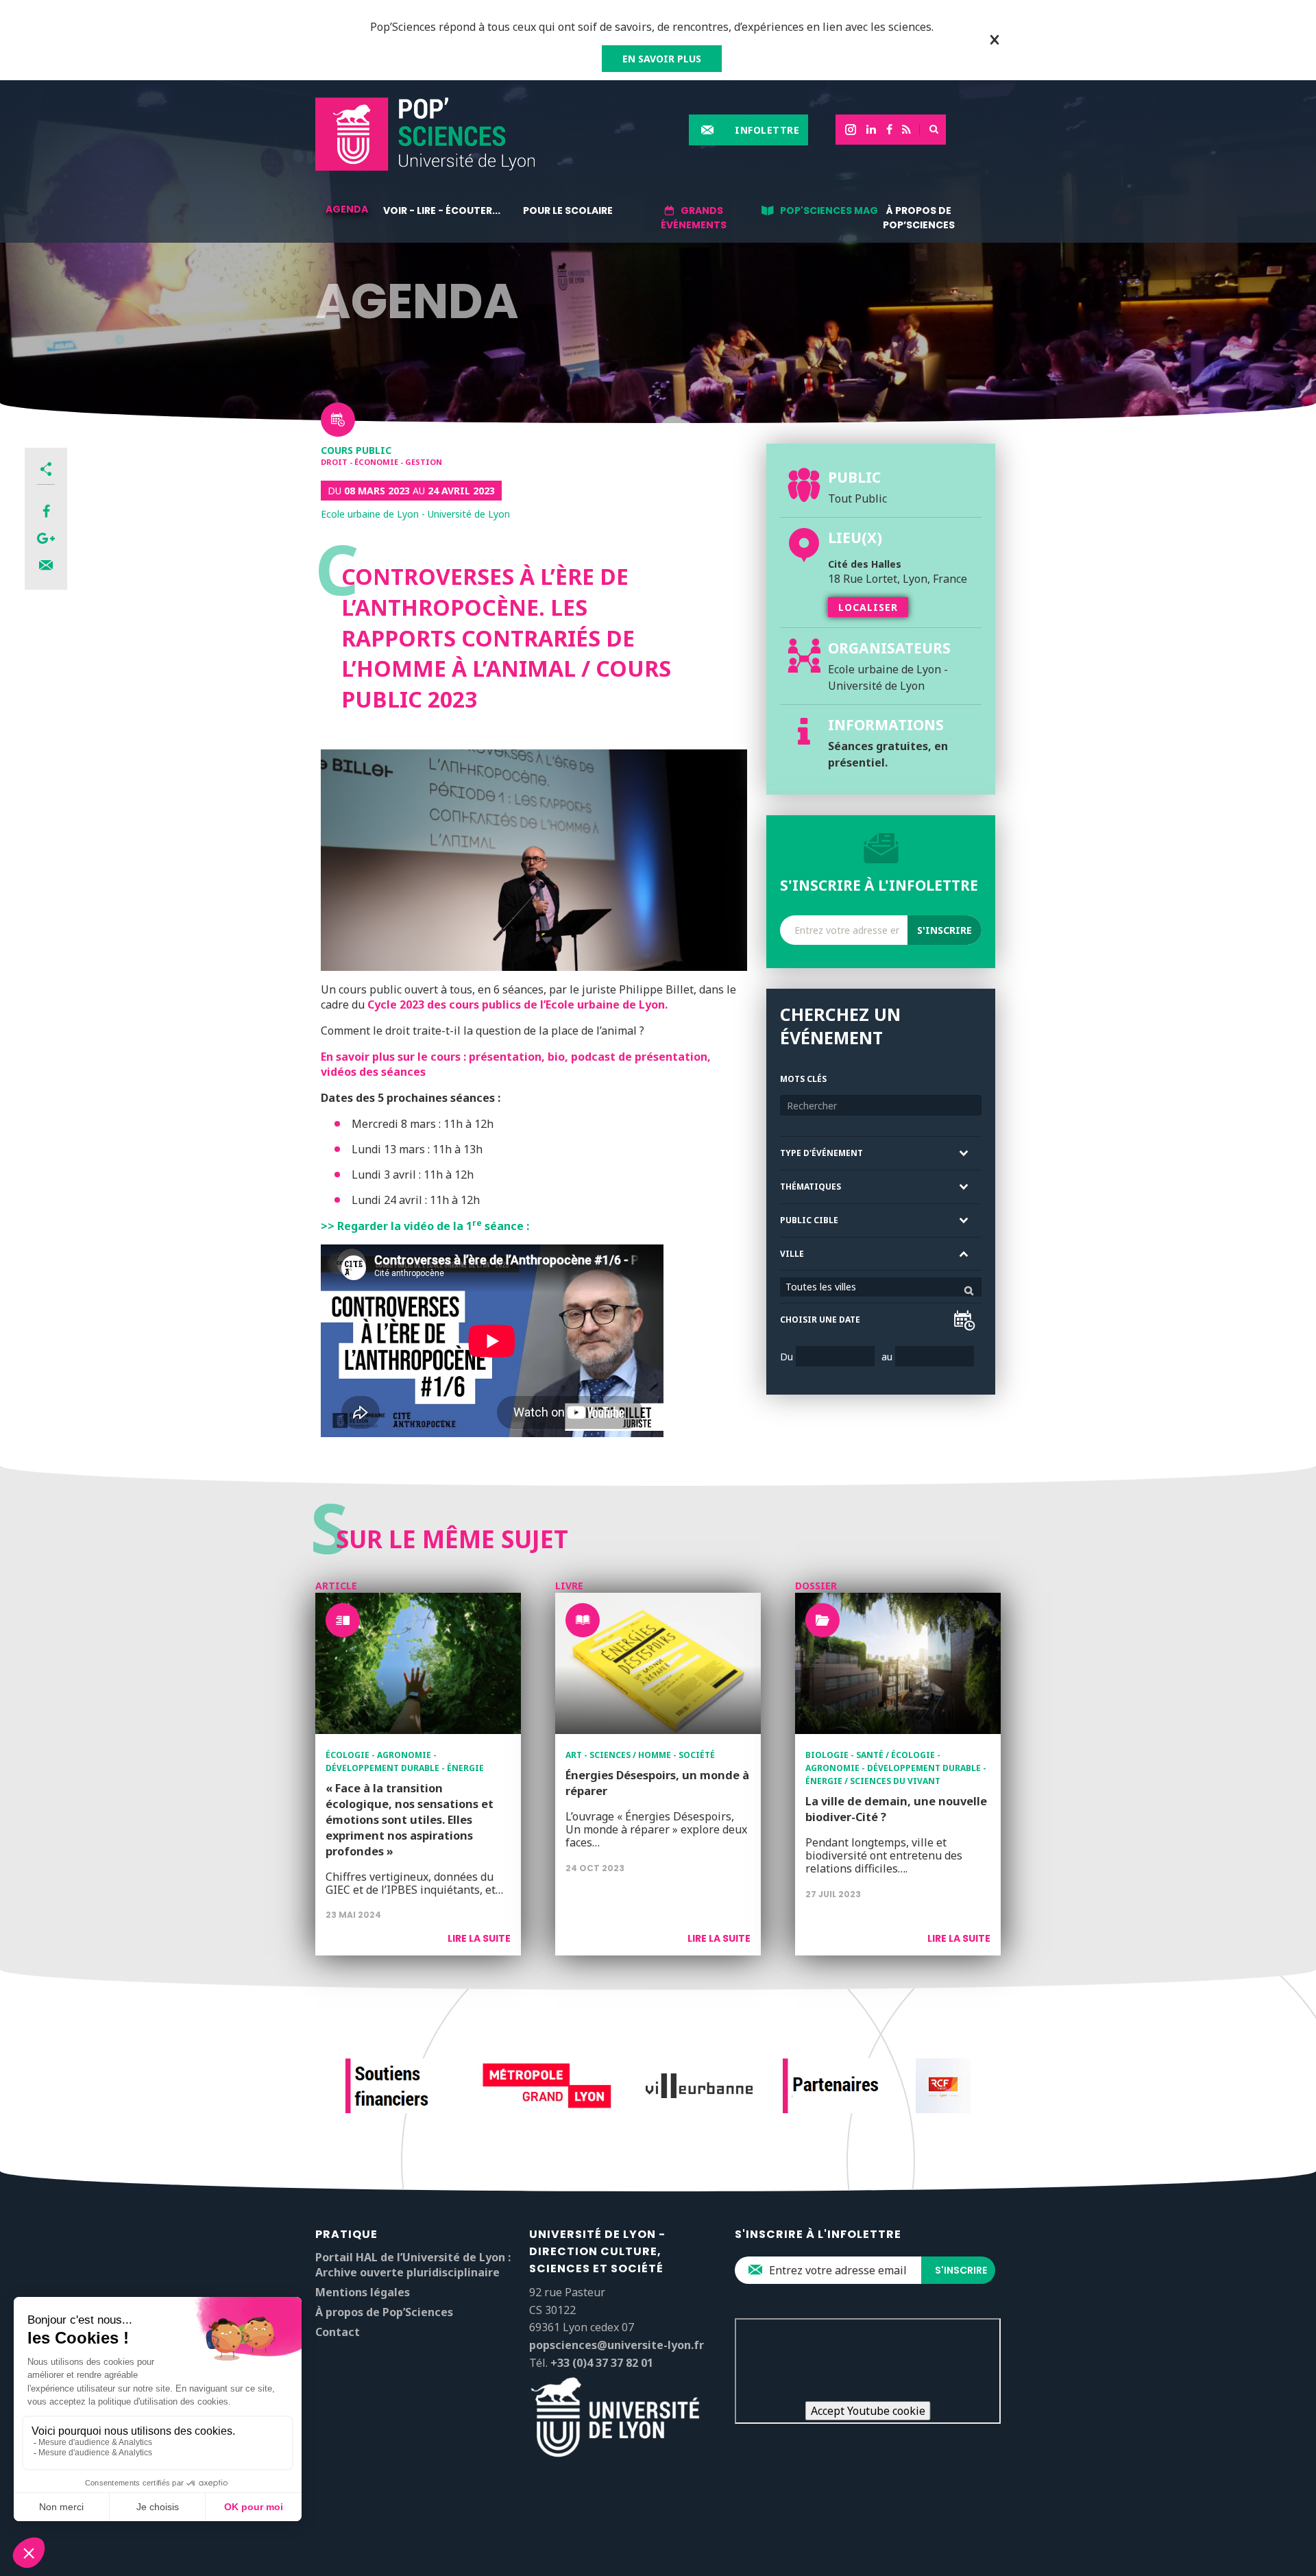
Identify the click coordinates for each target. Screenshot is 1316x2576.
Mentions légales (363, 2292)
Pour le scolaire (568, 210)
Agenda (347, 209)
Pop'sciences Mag (829, 210)
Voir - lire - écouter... (442, 210)
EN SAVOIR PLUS (662, 59)
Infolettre (767, 130)
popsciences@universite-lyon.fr (617, 2345)
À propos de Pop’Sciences (919, 218)
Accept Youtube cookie (868, 2411)
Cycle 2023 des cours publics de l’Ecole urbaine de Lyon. (517, 1004)
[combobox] (881, 1287)
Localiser (868, 607)
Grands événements (694, 218)
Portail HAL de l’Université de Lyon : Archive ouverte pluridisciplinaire (413, 2265)
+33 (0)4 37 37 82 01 (602, 2363)
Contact (338, 2332)
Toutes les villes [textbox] (821, 1287)
